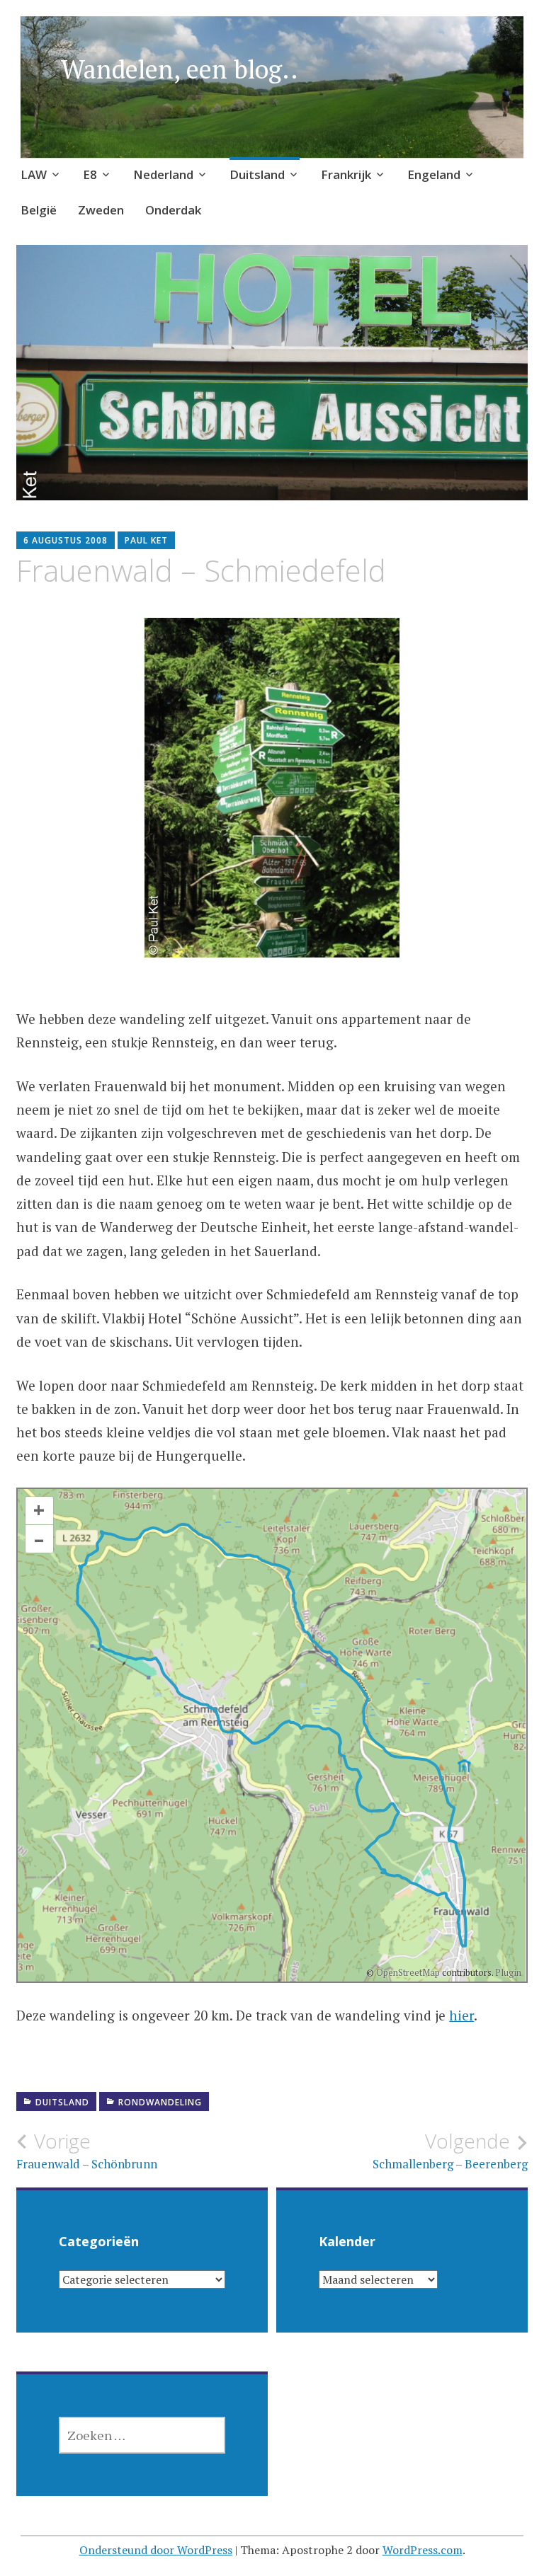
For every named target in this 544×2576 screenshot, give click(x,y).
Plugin (507, 1972)
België (39, 210)
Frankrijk (346, 174)
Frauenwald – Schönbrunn (87, 2151)
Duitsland (257, 174)
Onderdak (173, 210)
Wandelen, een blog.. (180, 69)
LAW (34, 174)
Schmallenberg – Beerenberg (450, 2151)
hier (461, 2015)
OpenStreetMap (408, 1972)
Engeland (434, 174)
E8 (90, 174)
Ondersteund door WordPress (156, 2550)
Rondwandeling (160, 2102)
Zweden (101, 210)
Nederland (163, 174)
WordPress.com (423, 2550)
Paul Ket (146, 540)
